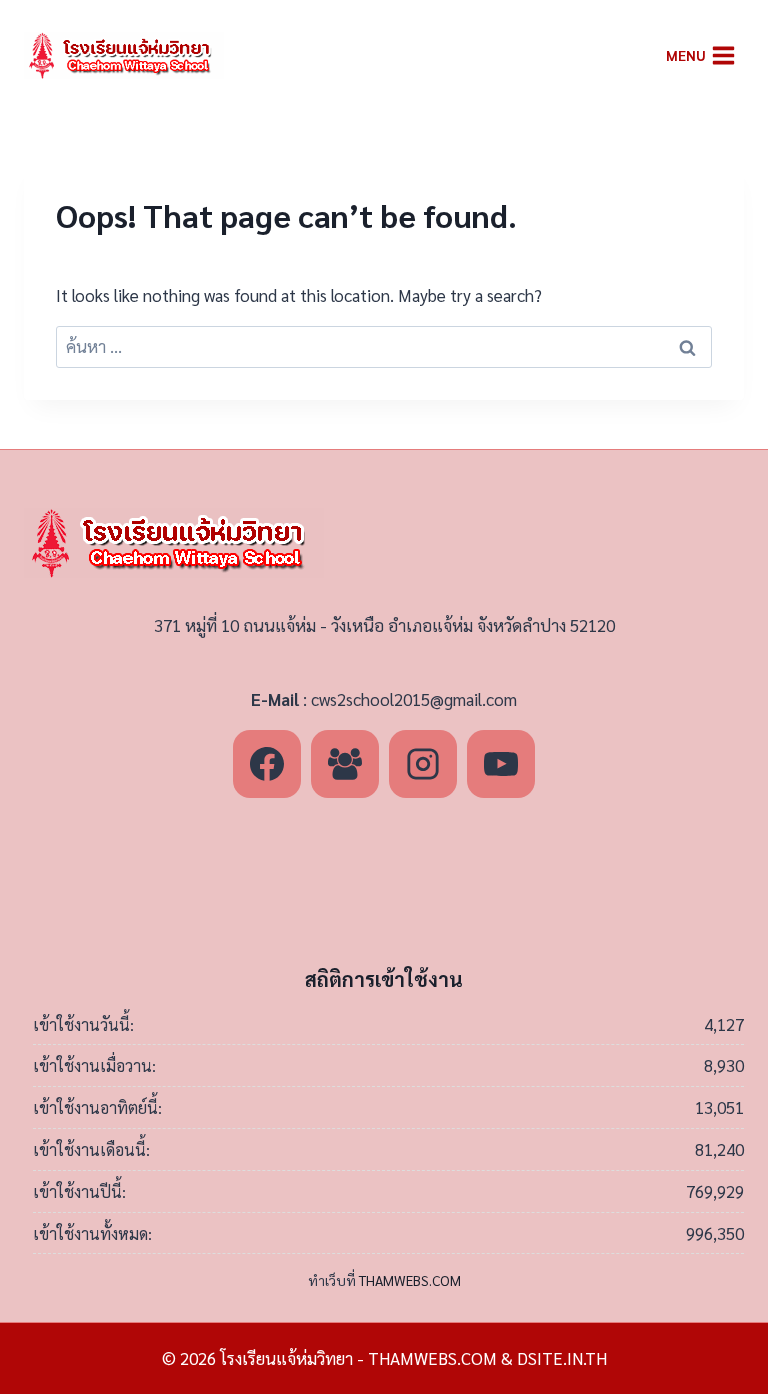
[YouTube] (501, 764)
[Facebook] (267, 764)
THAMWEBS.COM (410, 1280)
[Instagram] (423, 764)
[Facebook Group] (345, 764)
